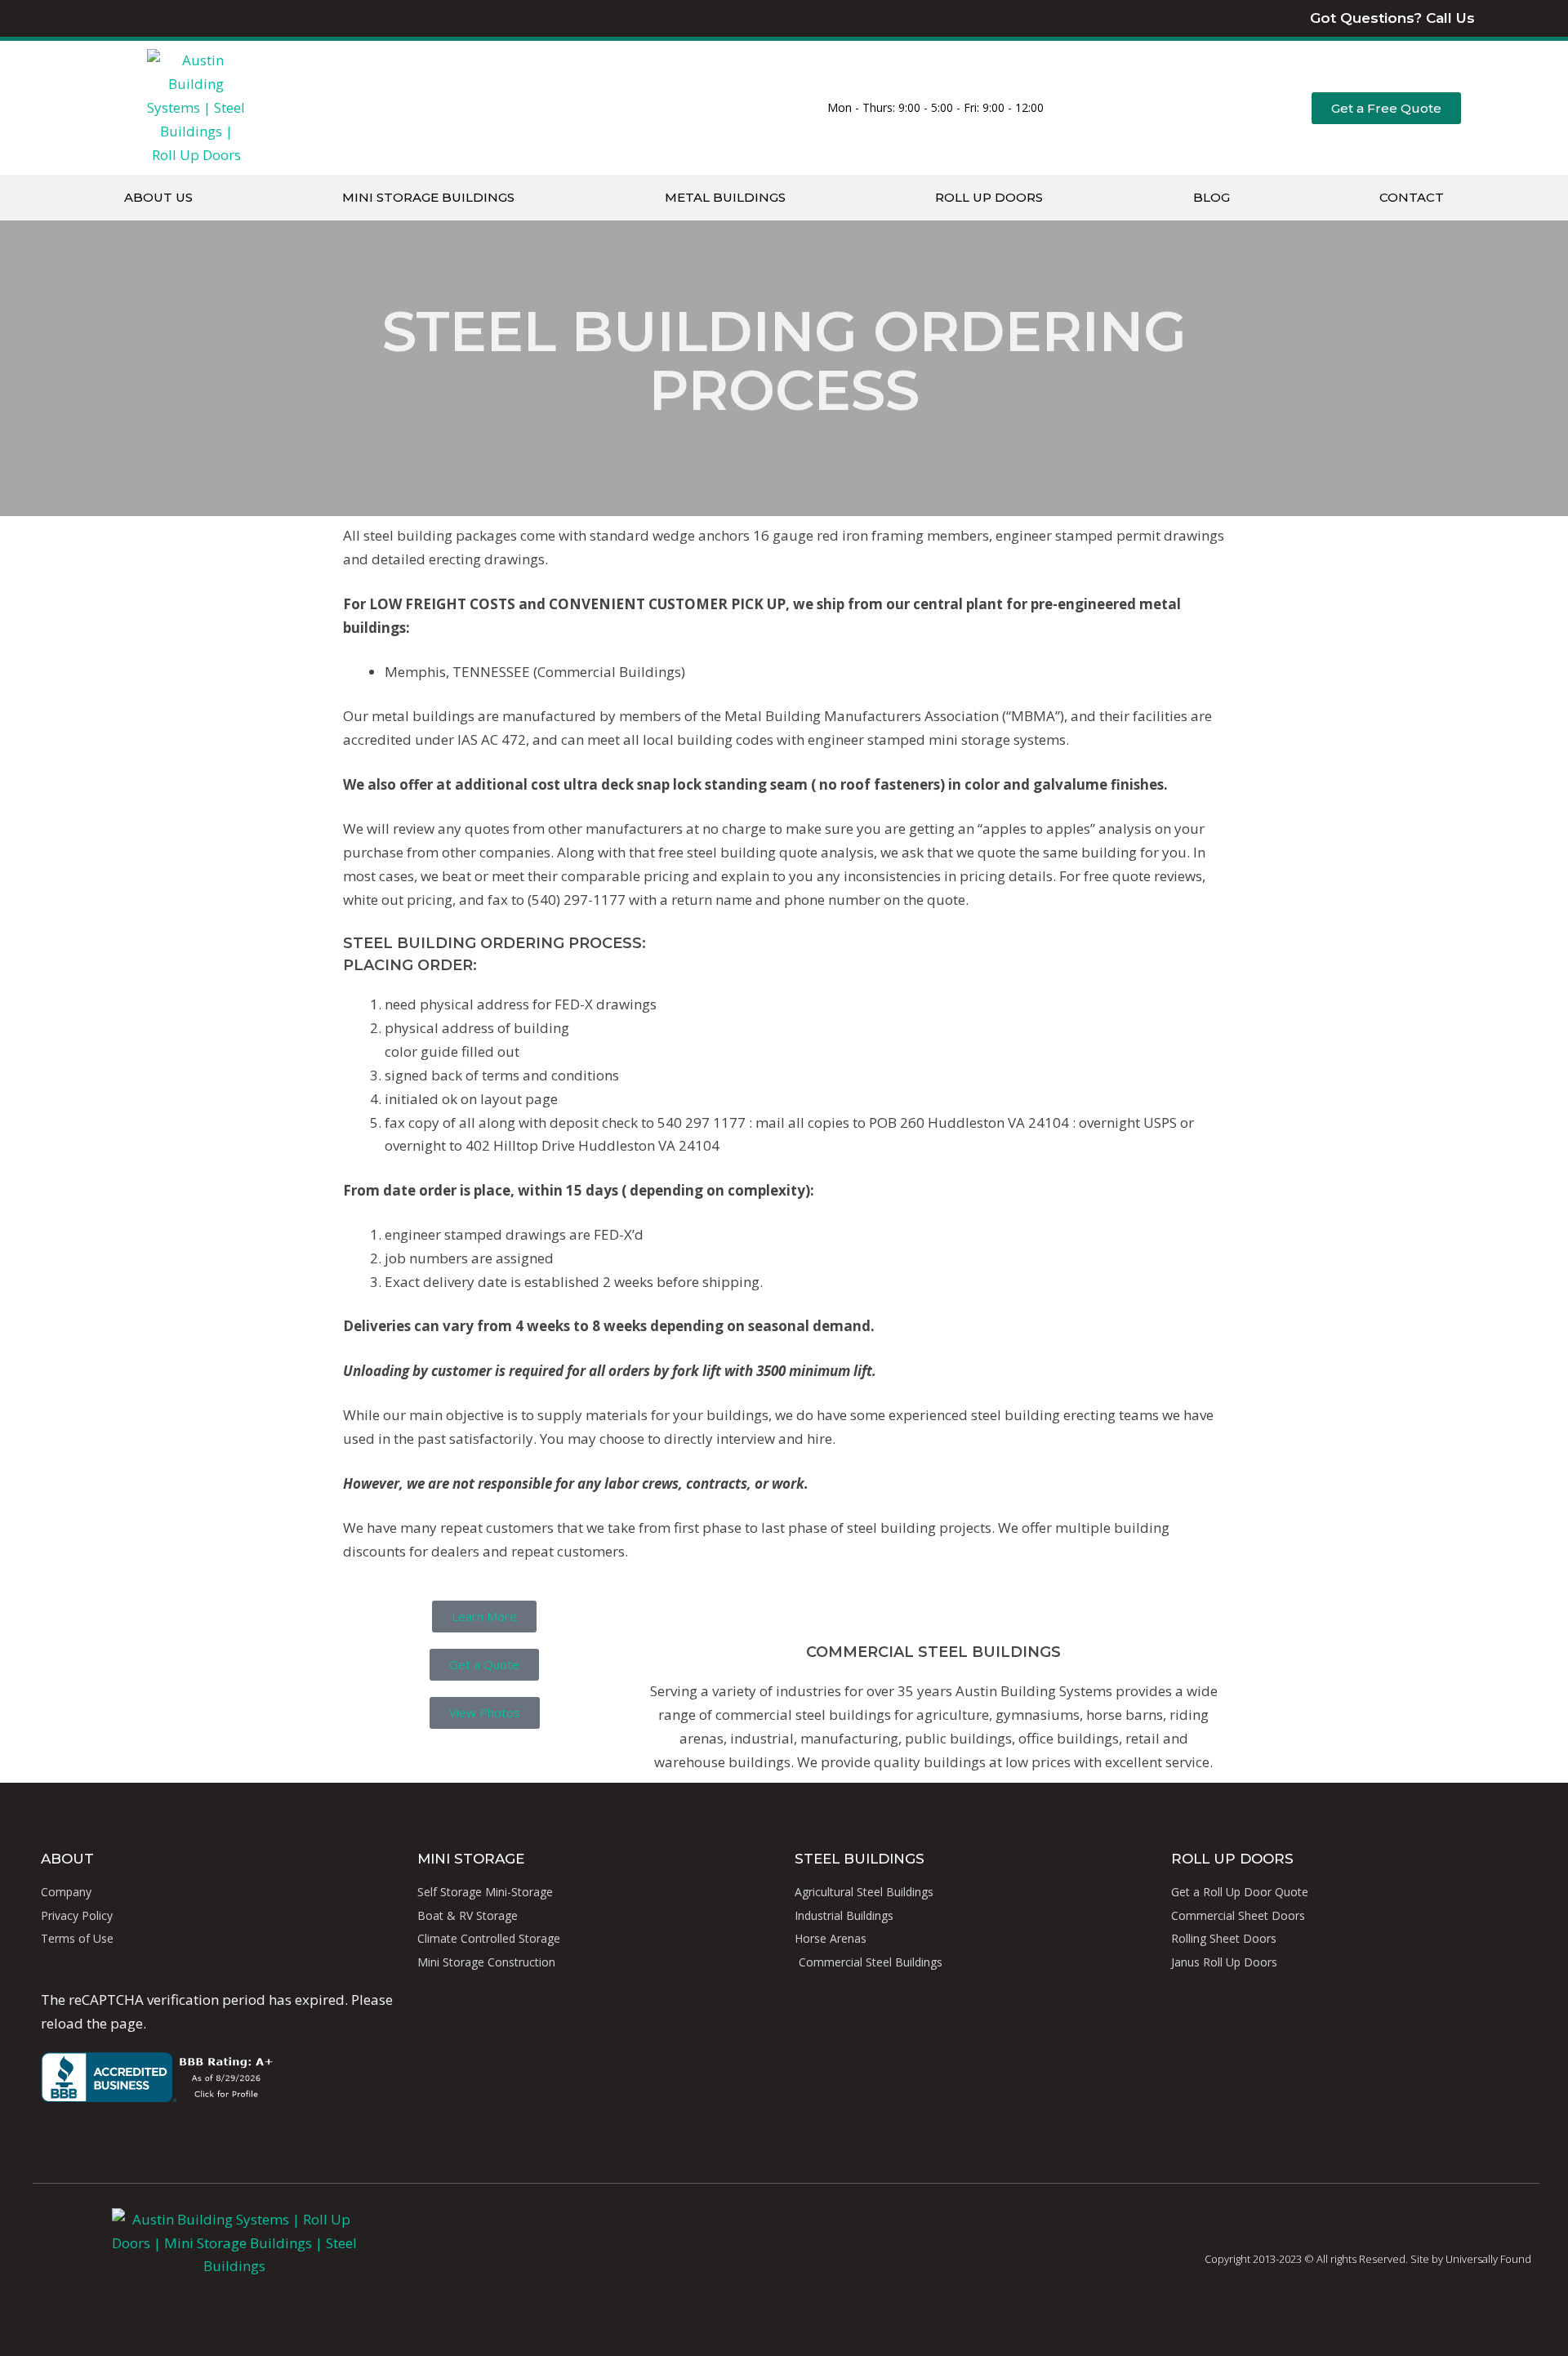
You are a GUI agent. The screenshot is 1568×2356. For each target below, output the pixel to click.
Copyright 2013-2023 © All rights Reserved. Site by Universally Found (1368, 2259)
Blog (1212, 197)
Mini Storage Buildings (428, 197)
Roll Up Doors (989, 197)
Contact (1412, 197)
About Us (158, 197)
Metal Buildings (725, 197)
